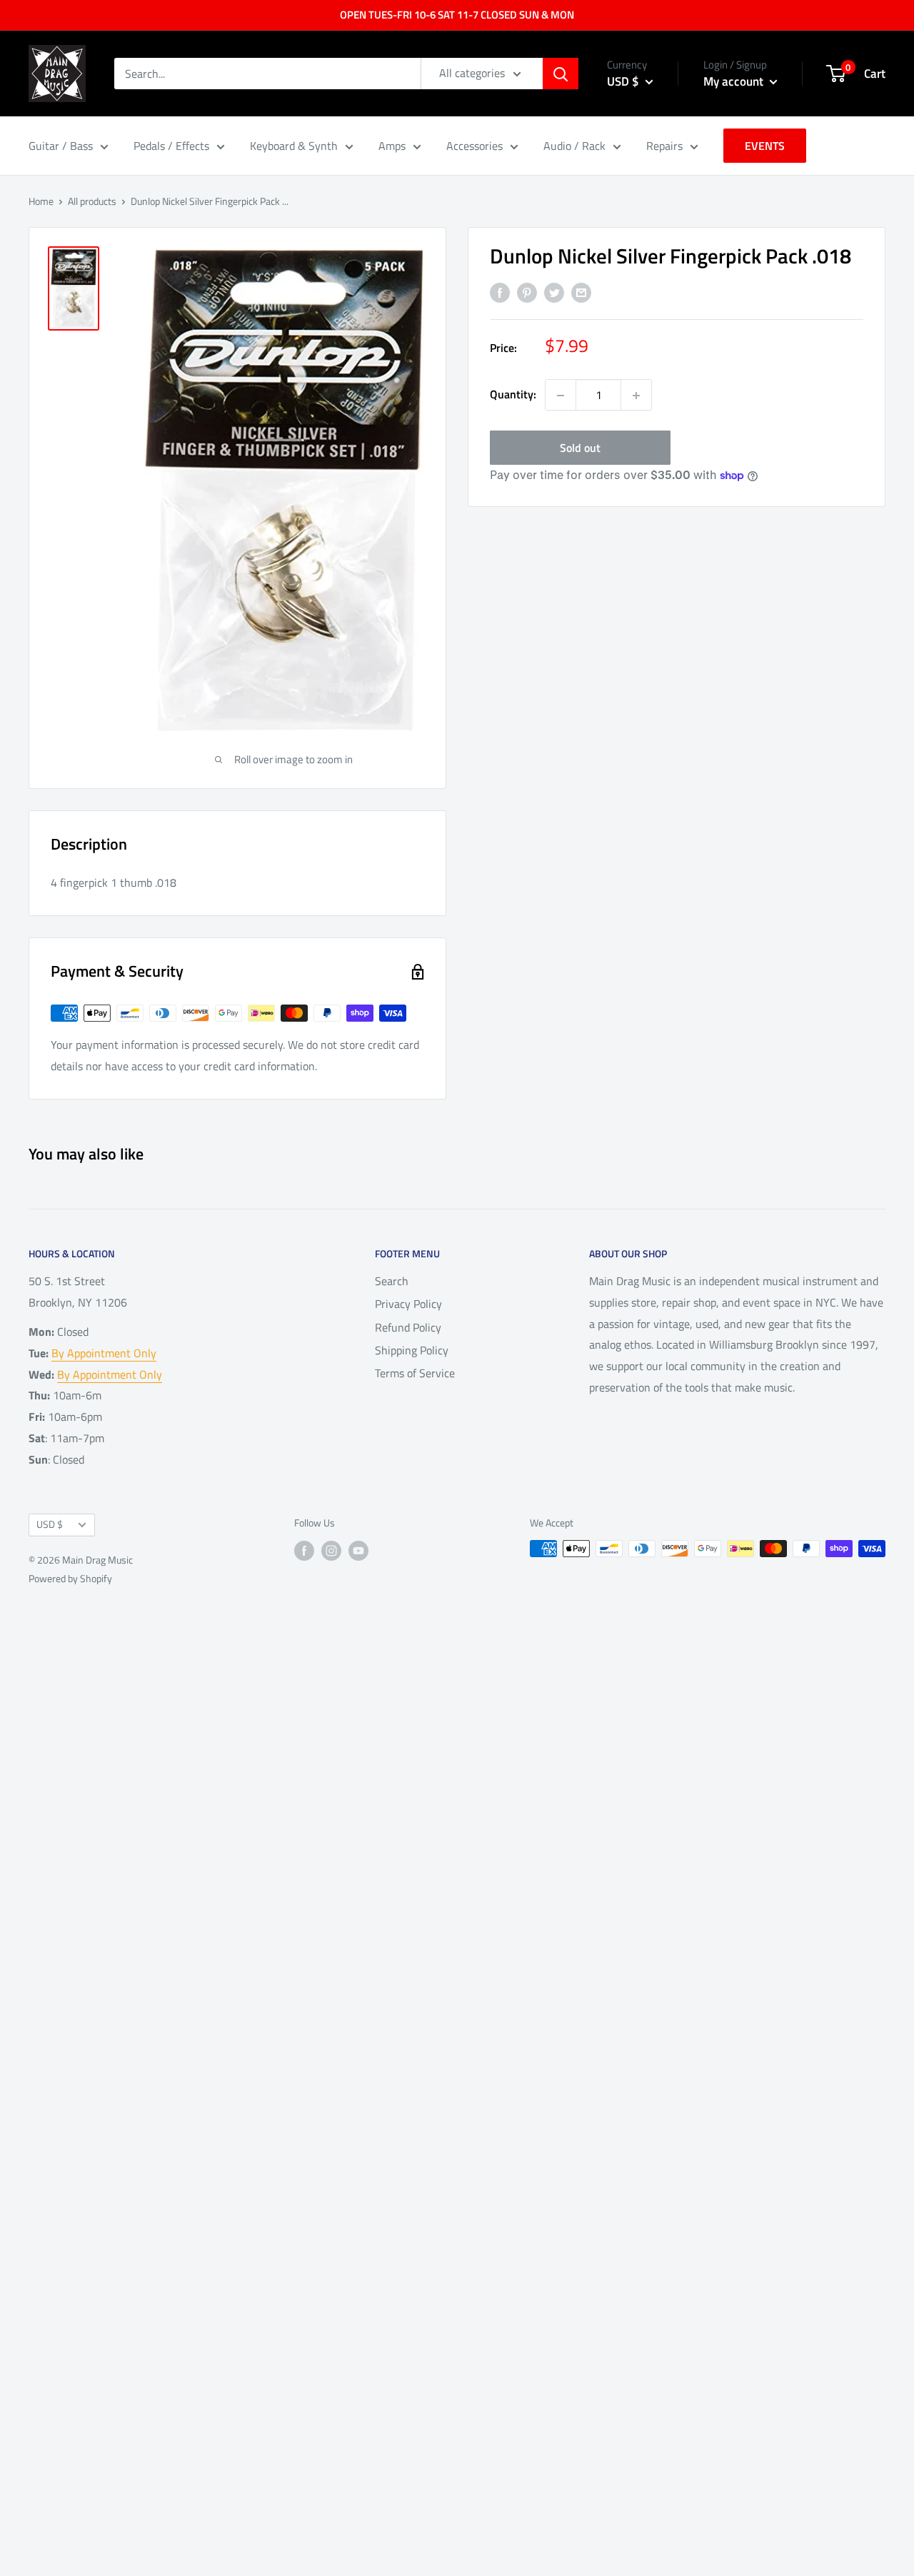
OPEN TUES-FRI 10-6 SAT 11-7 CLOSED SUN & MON (457, 15)
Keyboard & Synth (294, 146)
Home (41, 201)
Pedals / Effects (171, 146)
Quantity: (513, 395)
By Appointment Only (104, 1353)
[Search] (561, 74)
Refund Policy (408, 1327)
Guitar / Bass (61, 146)
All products (92, 201)
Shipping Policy (412, 1350)
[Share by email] (581, 292)
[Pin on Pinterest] (527, 292)
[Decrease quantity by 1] (561, 396)
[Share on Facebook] (500, 292)
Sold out (580, 448)
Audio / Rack (574, 146)
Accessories (474, 146)
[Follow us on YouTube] (358, 1550)
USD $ (50, 1524)
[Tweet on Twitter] (554, 292)
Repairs (664, 146)
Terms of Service (415, 1373)
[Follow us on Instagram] (331, 1550)
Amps (392, 146)
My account (735, 81)
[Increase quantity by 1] (636, 396)
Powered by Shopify (70, 1578)
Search (392, 1281)
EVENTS (765, 146)
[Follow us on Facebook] (304, 1550)
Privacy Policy (408, 1304)
